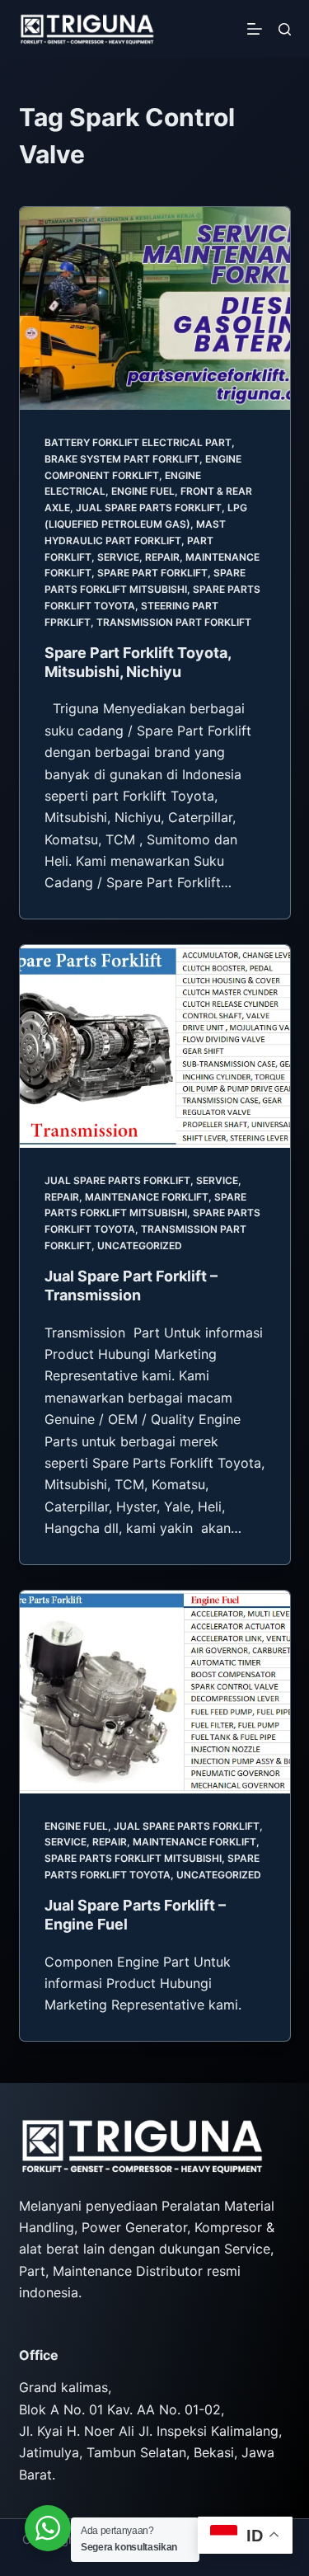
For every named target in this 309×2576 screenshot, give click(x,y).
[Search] (285, 29)
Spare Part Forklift (152, 573)
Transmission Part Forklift (174, 622)
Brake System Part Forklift (122, 459)
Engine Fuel (143, 491)
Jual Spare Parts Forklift (149, 508)
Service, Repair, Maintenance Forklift (150, 1842)
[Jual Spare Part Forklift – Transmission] (155, 1046)
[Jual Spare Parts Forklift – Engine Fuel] (155, 1692)
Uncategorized (140, 1246)
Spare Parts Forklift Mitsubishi (133, 1858)
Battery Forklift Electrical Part (138, 442)
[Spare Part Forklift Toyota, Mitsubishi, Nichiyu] (155, 308)
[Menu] (255, 29)
